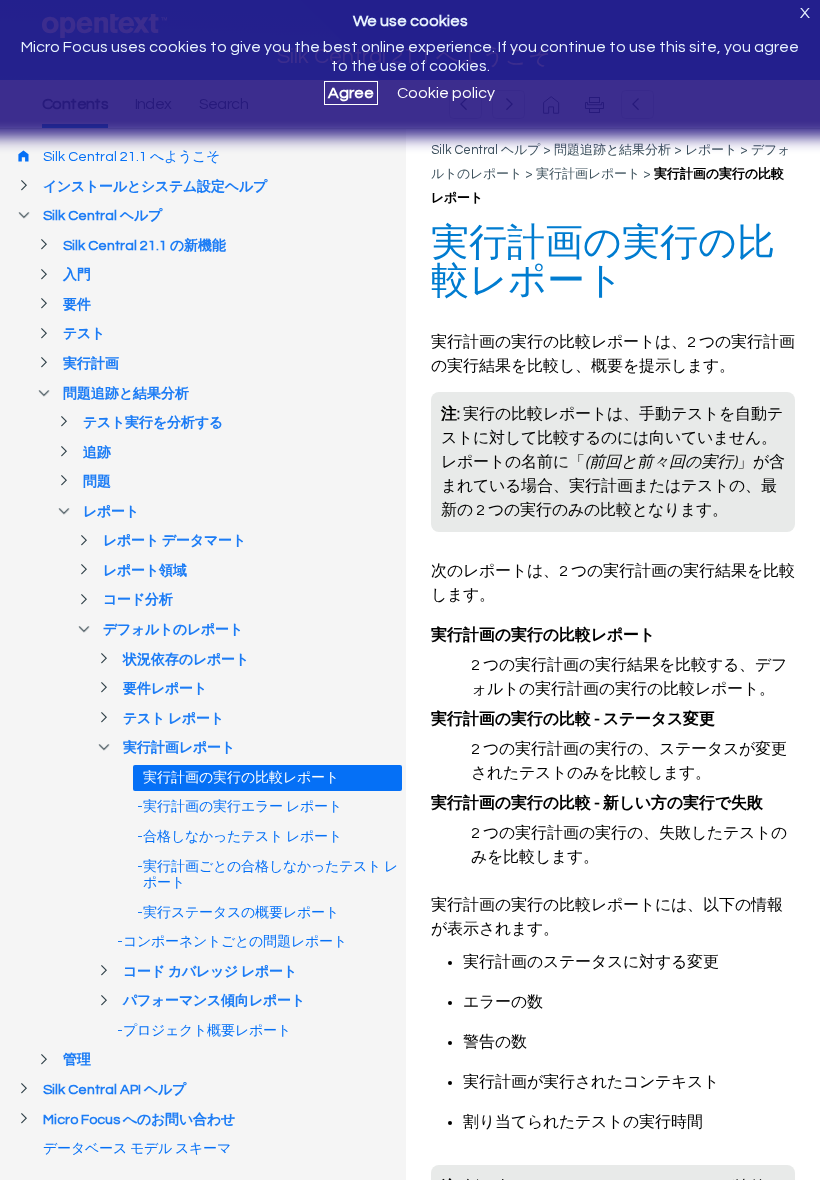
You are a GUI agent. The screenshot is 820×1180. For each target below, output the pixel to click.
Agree (351, 93)
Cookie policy (446, 93)
